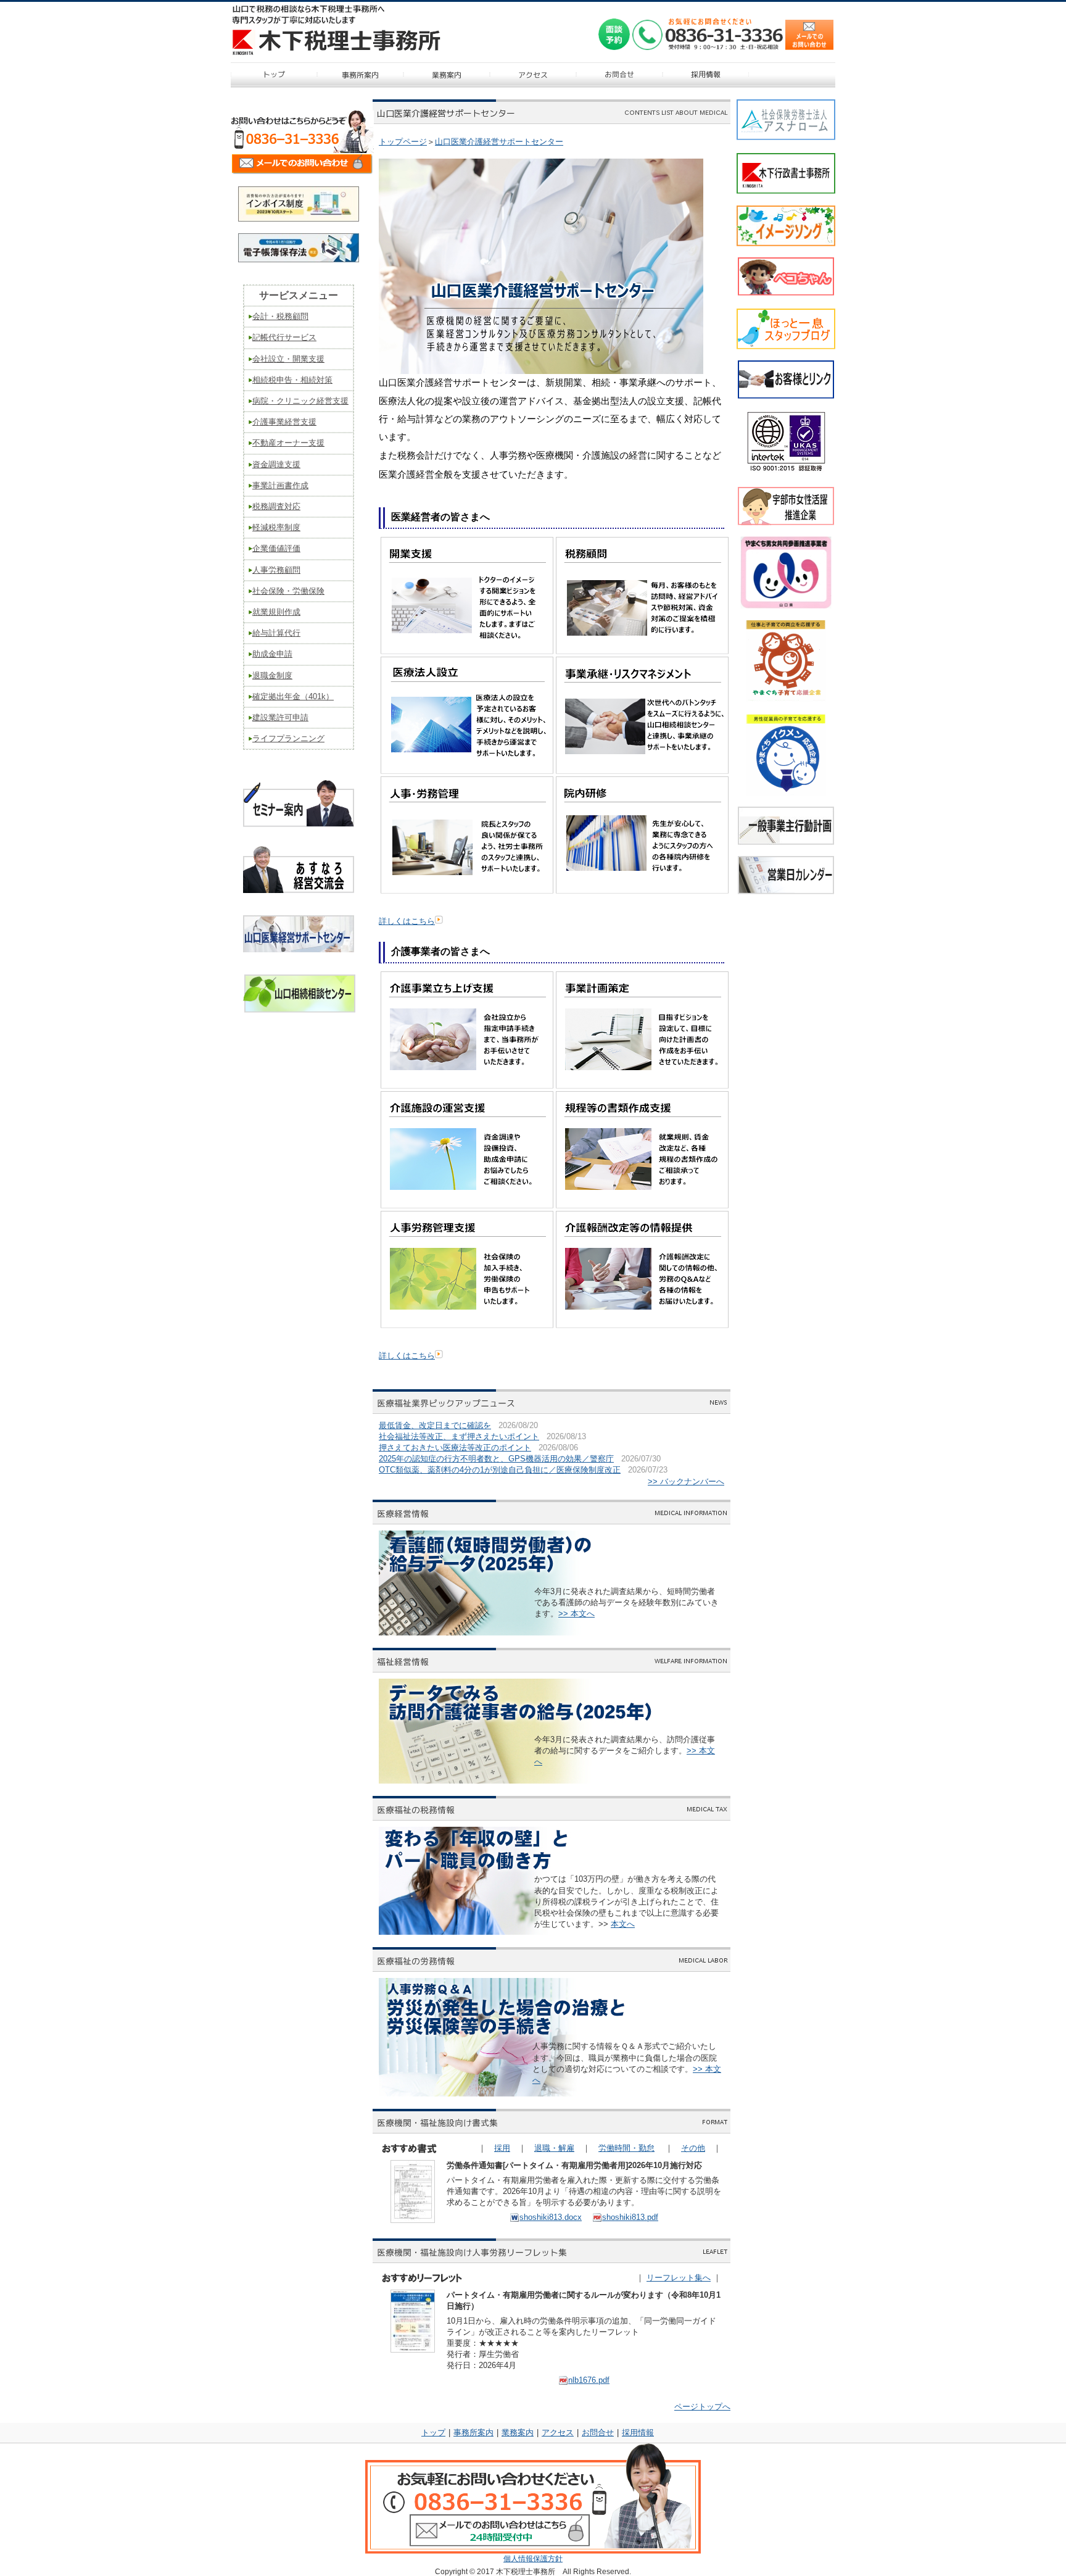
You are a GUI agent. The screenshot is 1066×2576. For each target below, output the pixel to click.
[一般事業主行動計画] (786, 841)
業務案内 (518, 2433)
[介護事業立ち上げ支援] (467, 1086)
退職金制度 (272, 675)
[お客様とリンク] (786, 395)
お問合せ (598, 2433)
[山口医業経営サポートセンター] (299, 948)
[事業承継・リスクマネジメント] (642, 771)
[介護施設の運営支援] (467, 1206)
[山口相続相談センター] (299, 1009)
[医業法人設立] (467, 771)
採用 (502, 2148)
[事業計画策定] (642, 1086)
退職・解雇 (554, 2148)
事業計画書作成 (280, 485)
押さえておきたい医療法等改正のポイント (455, 1448)
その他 (693, 2148)
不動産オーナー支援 (288, 443)
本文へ (623, 1924)
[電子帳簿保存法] (299, 260)
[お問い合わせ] (302, 173)
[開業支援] (467, 651)
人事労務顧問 (276, 570)
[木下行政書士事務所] (786, 190)
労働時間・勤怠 (626, 2148)
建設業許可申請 (280, 717)
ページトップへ (702, 2407)
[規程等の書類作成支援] (642, 1206)
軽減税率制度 (276, 527)
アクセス (558, 2433)
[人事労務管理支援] (467, 1325)
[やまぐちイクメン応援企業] (786, 754)
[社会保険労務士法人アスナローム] (786, 136)
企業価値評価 (276, 548)
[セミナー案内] (299, 828)
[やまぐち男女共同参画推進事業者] (786, 572)
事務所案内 (473, 2433)
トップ (433, 2433)
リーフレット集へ (679, 2278)
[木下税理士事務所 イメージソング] (786, 242)
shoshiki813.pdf (630, 2217)
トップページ (403, 142)
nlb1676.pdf (589, 2380)
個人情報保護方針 (533, 2559)
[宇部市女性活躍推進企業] (786, 522)
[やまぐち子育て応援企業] (786, 661)
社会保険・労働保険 (288, 591)
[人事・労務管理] (467, 891)
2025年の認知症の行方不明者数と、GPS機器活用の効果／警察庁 (496, 1459)
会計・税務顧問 (280, 316)
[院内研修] (642, 891)
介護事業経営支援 (284, 422)
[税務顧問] (642, 651)
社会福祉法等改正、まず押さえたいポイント (459, 1436)
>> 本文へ (576, 1614)
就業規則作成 (276, 612)
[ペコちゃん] (786, 292)
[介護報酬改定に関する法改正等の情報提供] (642, 1325)
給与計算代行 (276, 633)
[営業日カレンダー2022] (786, 890)
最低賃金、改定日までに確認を (435, 1425)
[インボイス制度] (299, 219)
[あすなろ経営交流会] (299, 889)
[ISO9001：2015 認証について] (786, 470)
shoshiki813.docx (551, 2217)
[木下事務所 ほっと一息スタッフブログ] (786, 345)
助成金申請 (272, 654)
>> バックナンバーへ (686, 1481)
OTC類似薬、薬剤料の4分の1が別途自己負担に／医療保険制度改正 (500, 1470)
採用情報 (638, 2433)
